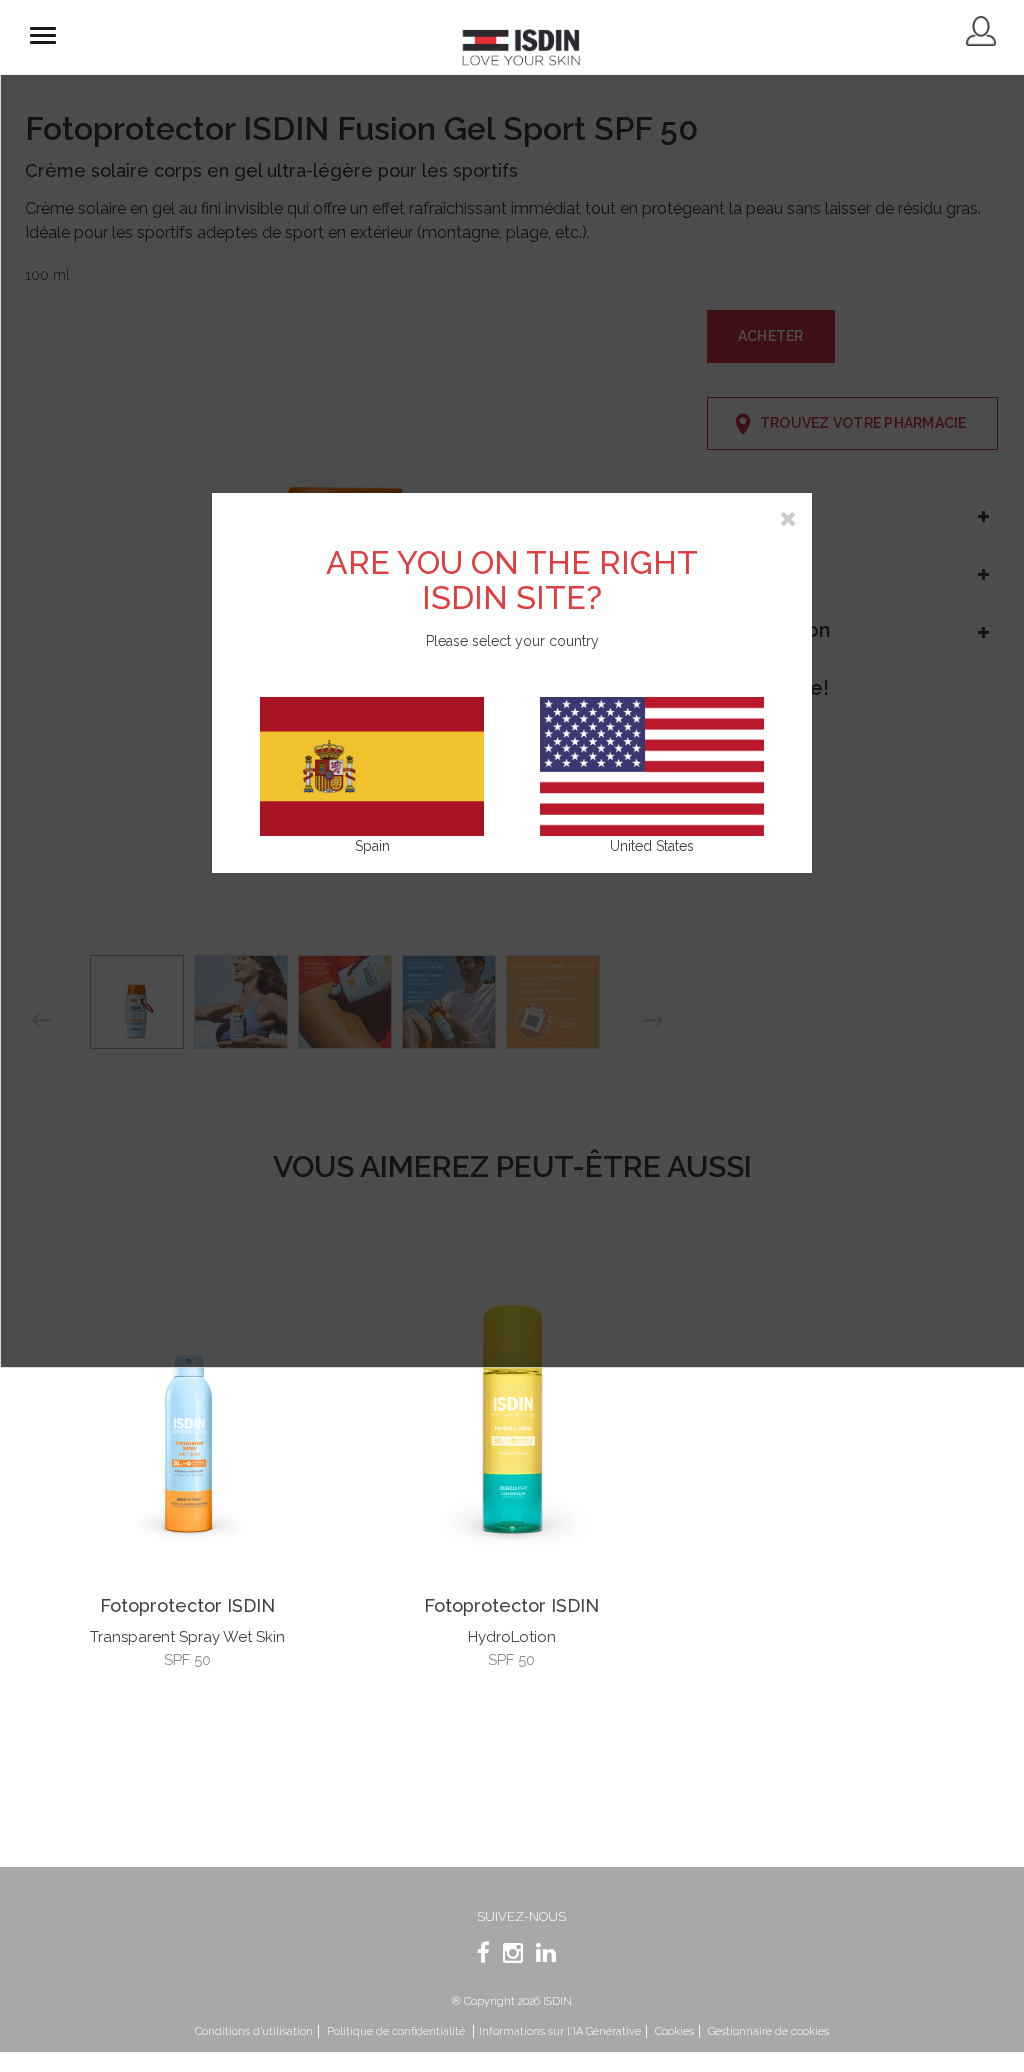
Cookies (674, 2031)
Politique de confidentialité (397, 2031)
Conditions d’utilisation (254, 2031)
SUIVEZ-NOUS (521, 1916)
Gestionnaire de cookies (768, 2031)
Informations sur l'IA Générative (560, 2031)
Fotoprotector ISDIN (187, 1605)
